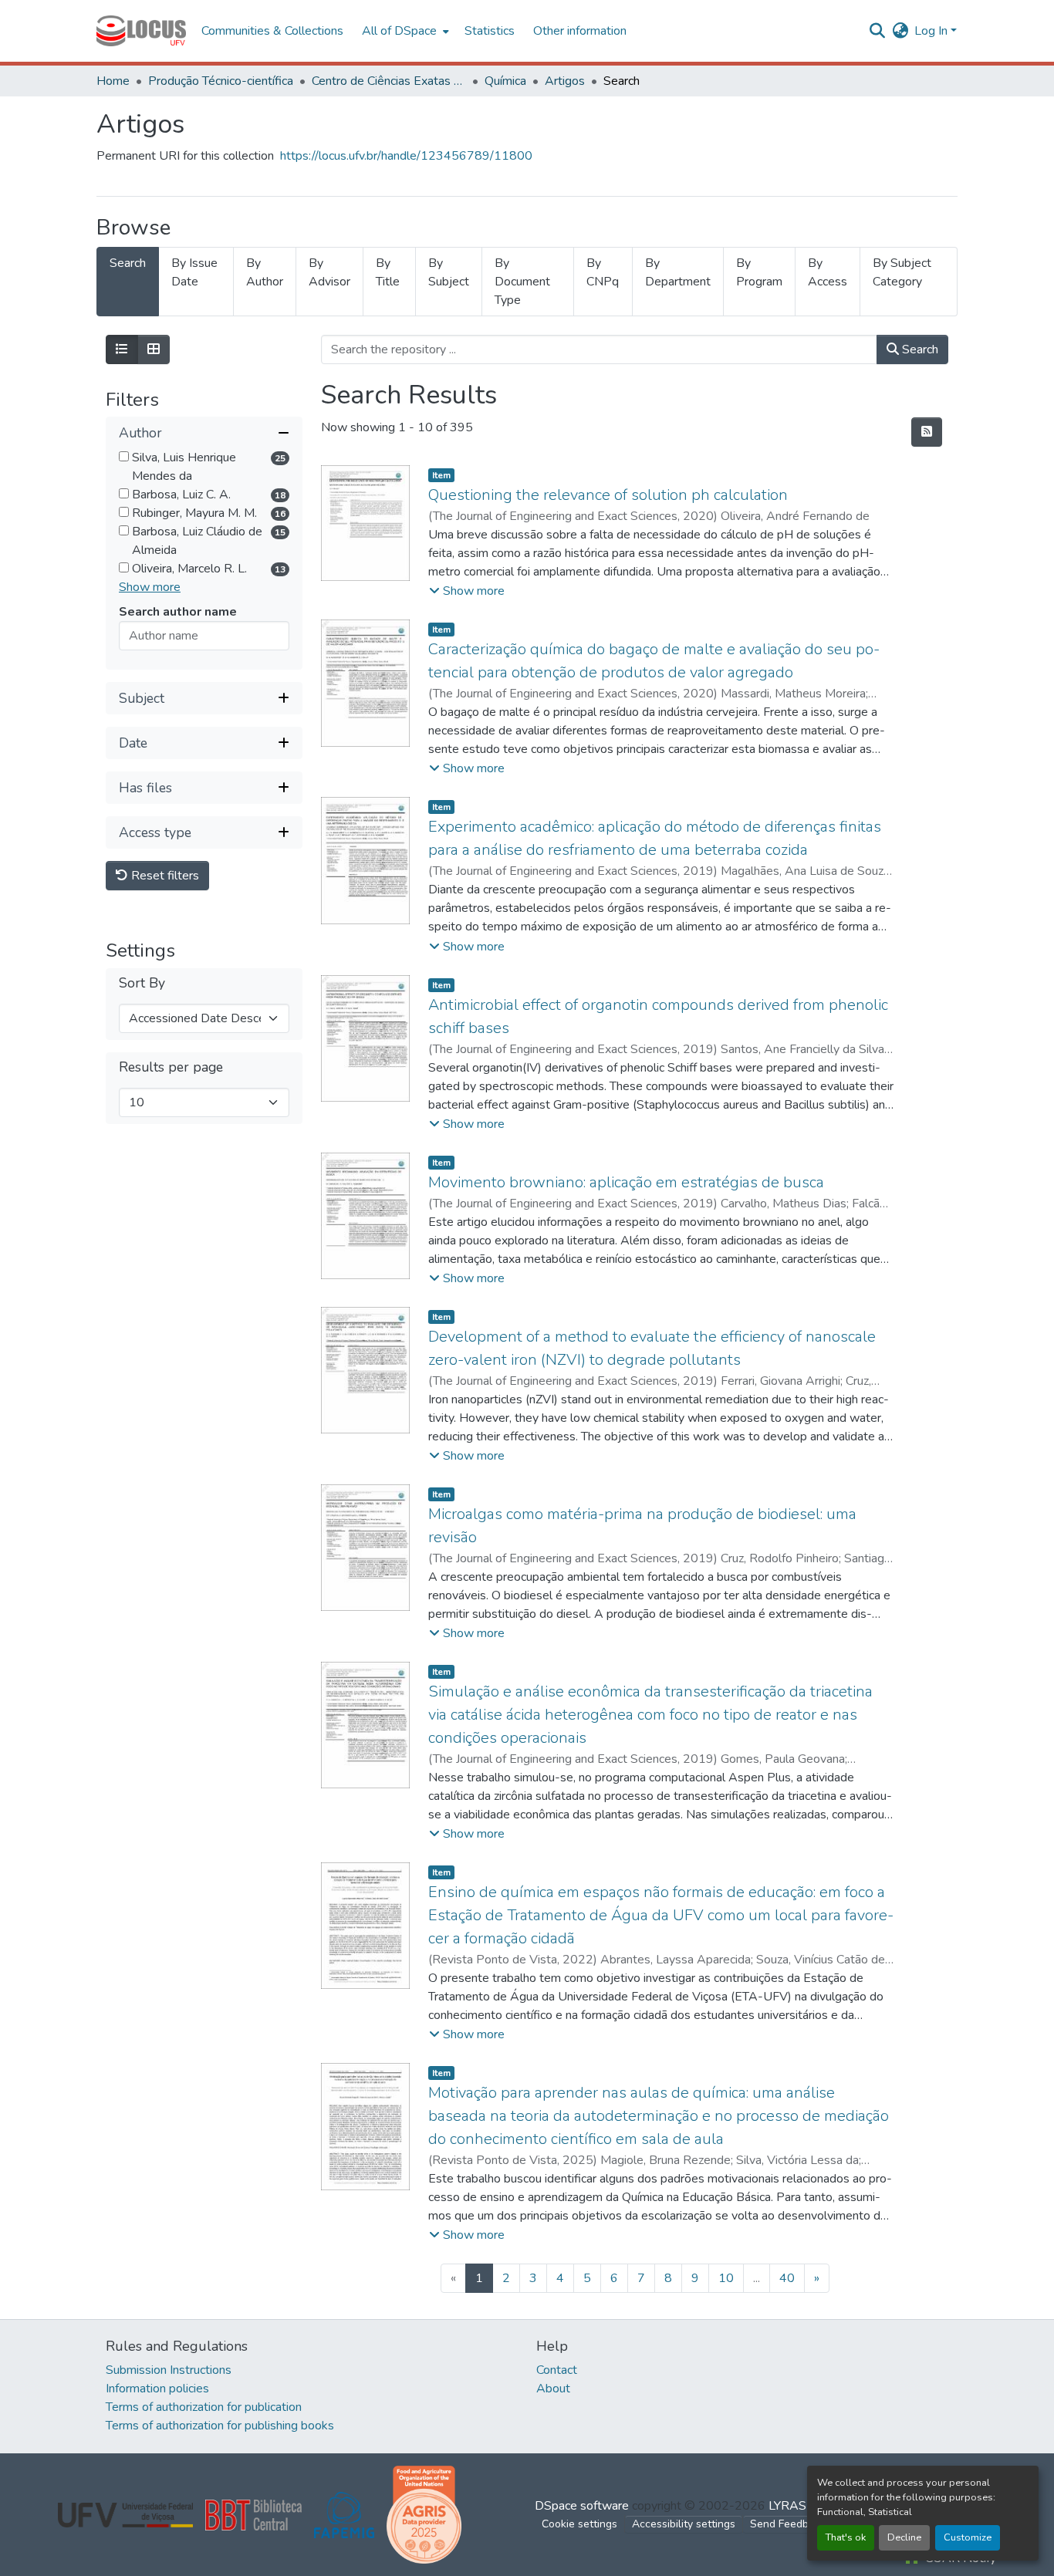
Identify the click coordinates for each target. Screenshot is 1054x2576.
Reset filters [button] (164, 876)
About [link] (553, 2389)
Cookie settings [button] (579, 2524)
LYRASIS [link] (793, 2506)
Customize (968, 2537)
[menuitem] (404, 31)
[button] (141, 31)
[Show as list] (122, 349)
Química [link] (505, 81)
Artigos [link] (565, 81)
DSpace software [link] (582, 2506)
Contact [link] (557, 2370)
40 (787, 2278)
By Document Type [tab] (522, 282)
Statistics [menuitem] (490, 31)
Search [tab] (128, 263)
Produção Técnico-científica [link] (221, 81)
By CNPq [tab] (603, 272)
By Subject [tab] (449, 272)
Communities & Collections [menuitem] (272, 31)
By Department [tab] (678, 272)
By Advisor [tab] (329, 272)
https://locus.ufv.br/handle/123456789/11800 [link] (406, 156)
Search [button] (919, 349)
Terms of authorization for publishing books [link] (220, 2426)
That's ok (846, 2537)
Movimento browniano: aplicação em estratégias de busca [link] (626, 1182)
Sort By (142, 984)
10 (726, 2278)
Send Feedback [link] (788, 2524)
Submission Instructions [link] (169, 2370)
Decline (904, 2537)
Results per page (171, 1068)
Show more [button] (150, 588)
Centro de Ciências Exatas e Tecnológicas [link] (389, 81)
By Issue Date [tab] (194, 272)
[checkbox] (124, 457)
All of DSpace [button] (399, 31)
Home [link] (113, 81)
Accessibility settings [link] (684, 2524)
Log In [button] (932, 31)
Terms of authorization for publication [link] (204, 2407)
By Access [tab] (828, 272)
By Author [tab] (265, 272)
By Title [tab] (388, 272)
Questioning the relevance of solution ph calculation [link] (608, 495)
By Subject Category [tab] (902, 272)
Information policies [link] (157, 2389)
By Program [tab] (759, 272)
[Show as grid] (154, 349)
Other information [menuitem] (580, 31)
